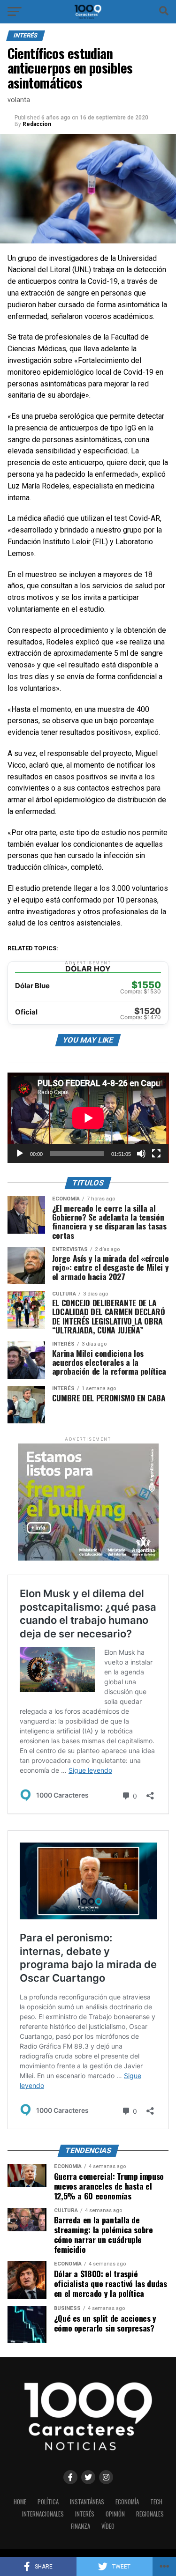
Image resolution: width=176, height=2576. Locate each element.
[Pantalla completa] (156, 1154)
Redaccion (37, 124)
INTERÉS (85, 2514)
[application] (88, 1118)
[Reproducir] (20, 1154)
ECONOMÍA (127, 2502)
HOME (20, 2502)
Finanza (80, 2526)
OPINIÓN (115, 2514)
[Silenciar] (141, 1154)
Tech (156, 2502)
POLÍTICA (48, 2502)
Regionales (150, 2514)
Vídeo (108, 2526)
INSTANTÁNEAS (87, 2502)
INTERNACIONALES (43, 2514)
